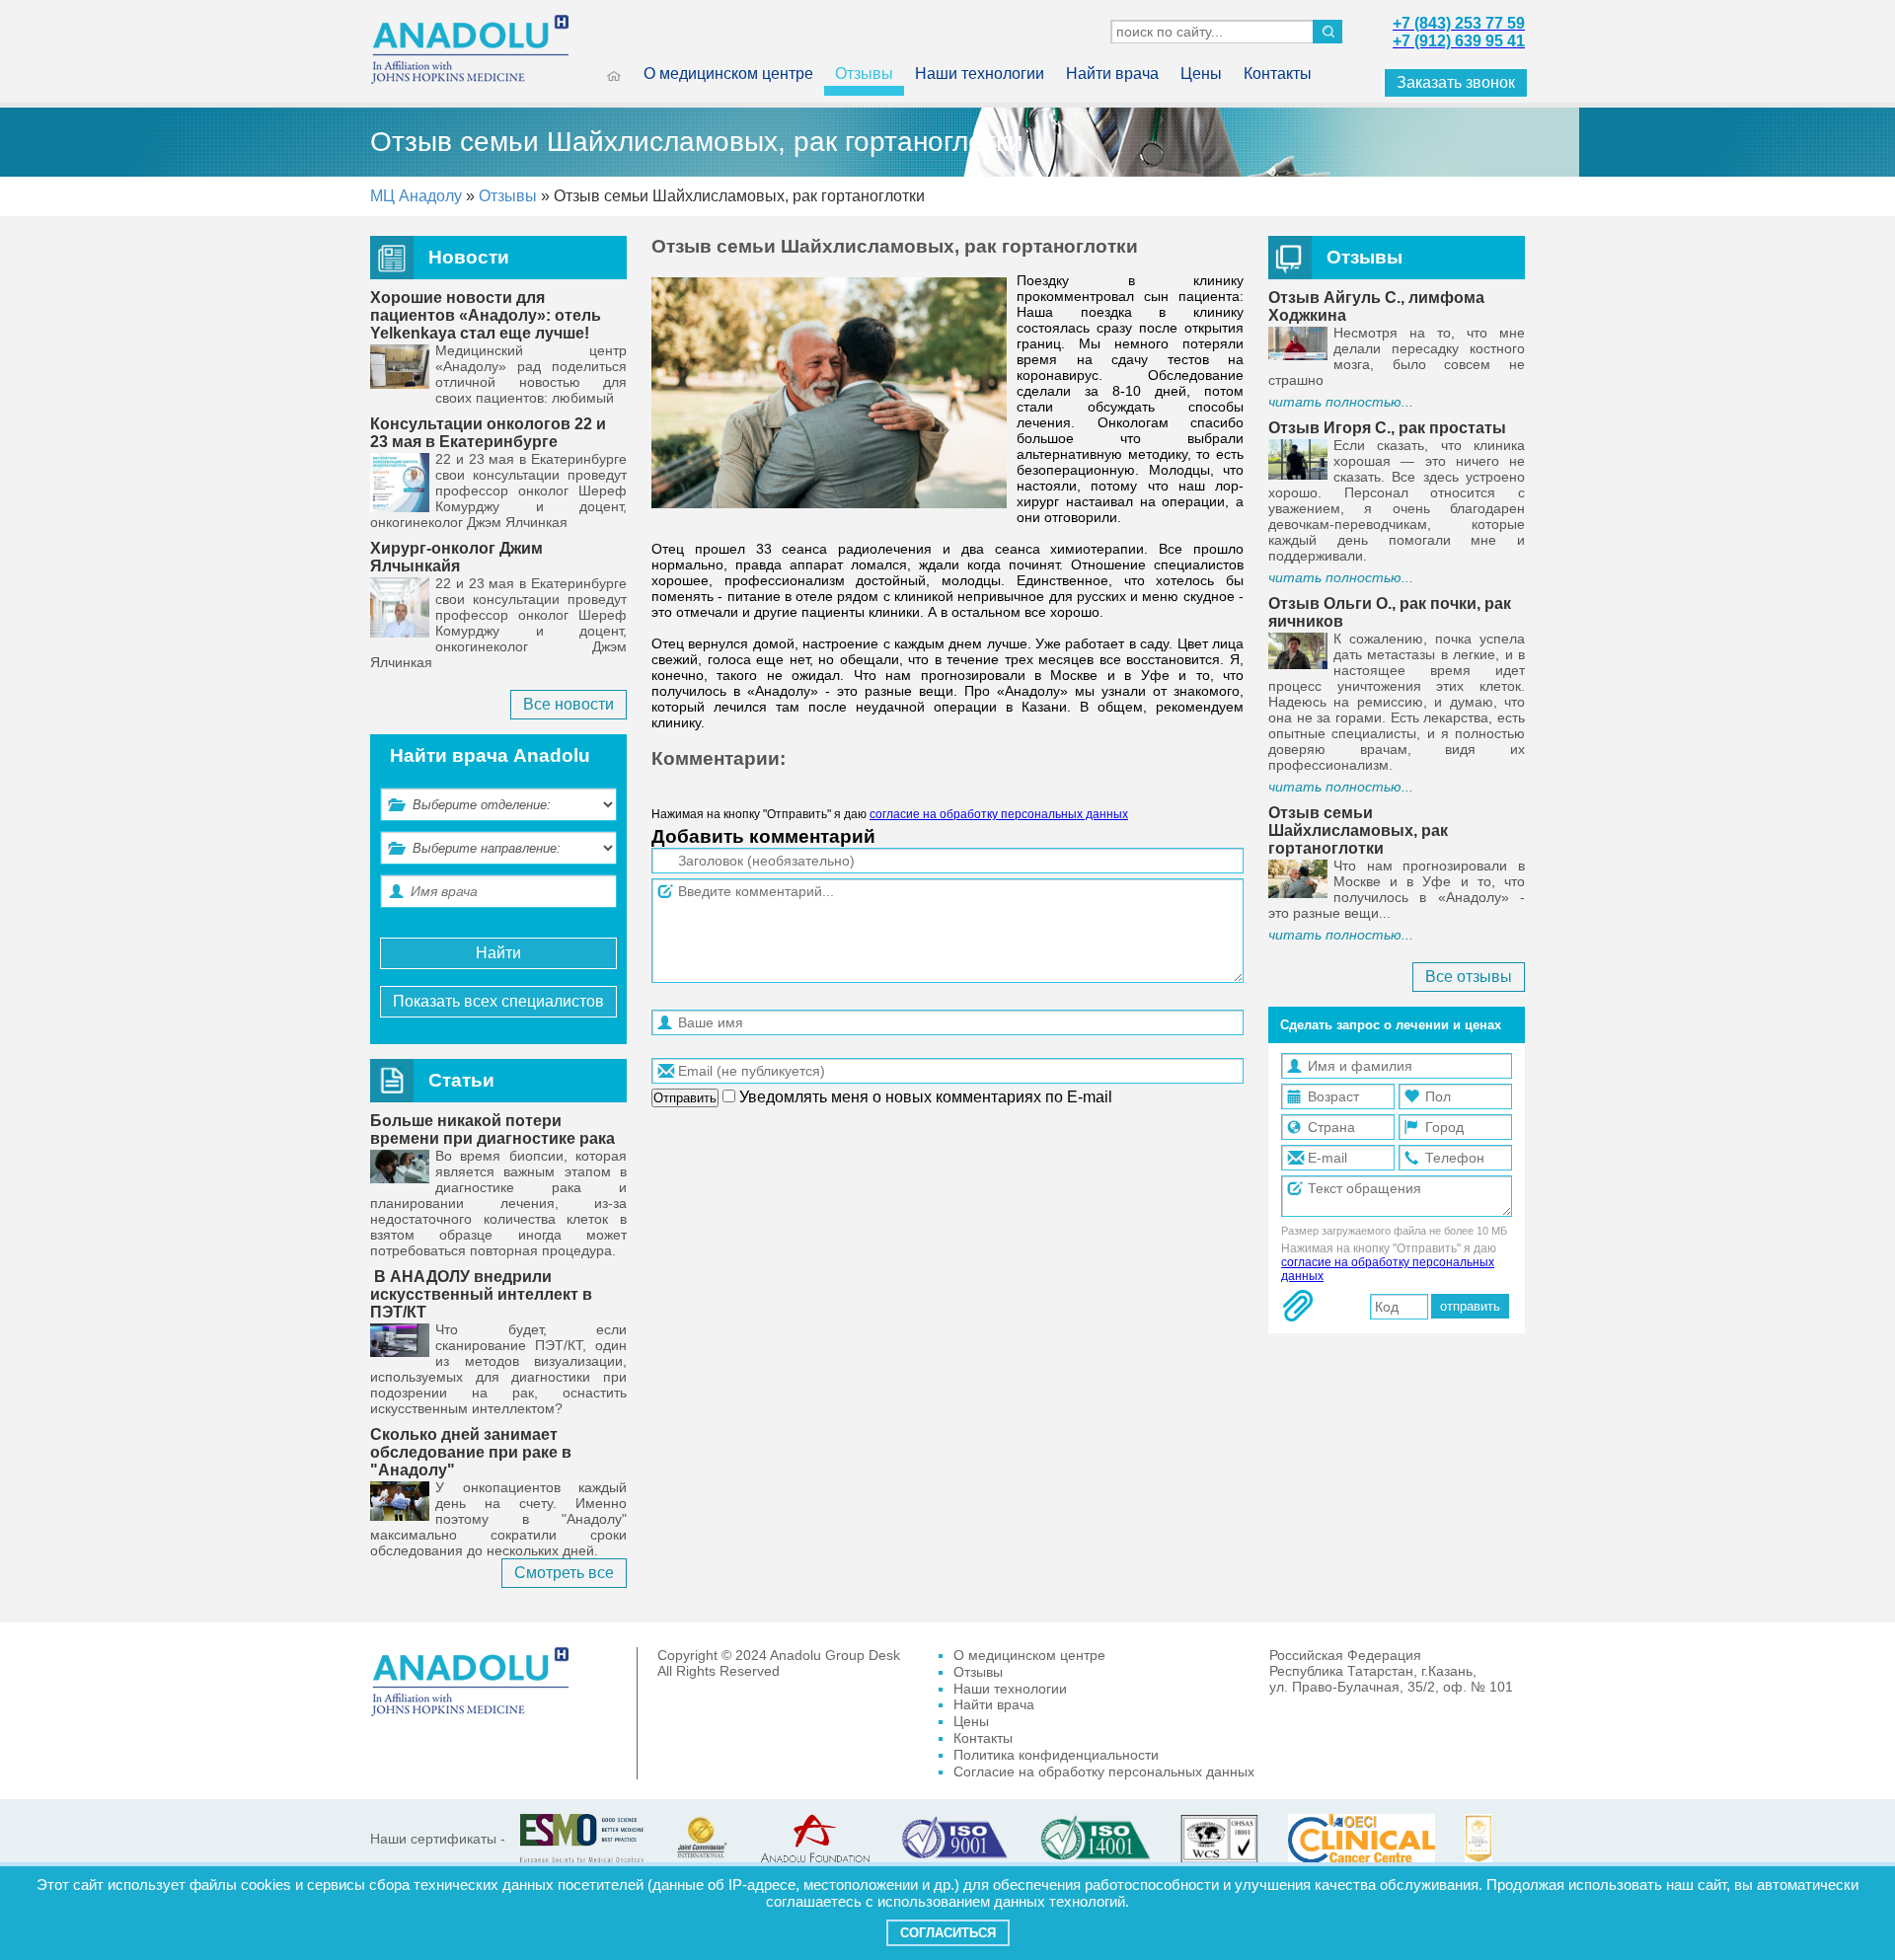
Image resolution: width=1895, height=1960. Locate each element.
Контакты (1278, 74)
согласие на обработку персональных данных (999, 814)
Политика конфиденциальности (1056, 1755)
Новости (469, 257)
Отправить (685, 1098)
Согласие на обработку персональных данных (1104, 1772)
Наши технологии (980, 74)
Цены (1201, 74)
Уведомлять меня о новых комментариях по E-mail (924, 1097)
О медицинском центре (728, 74)
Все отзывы (1469, 977)
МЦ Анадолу (416, 196)
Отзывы (864, 74)
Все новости (568, 704)
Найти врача (1112, 74)
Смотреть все (564, 1573)
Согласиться (948, 1933)
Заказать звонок (1456, 82)
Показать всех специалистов (498, 1001)
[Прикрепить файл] (1298, 1306)
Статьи (461, 1080)
